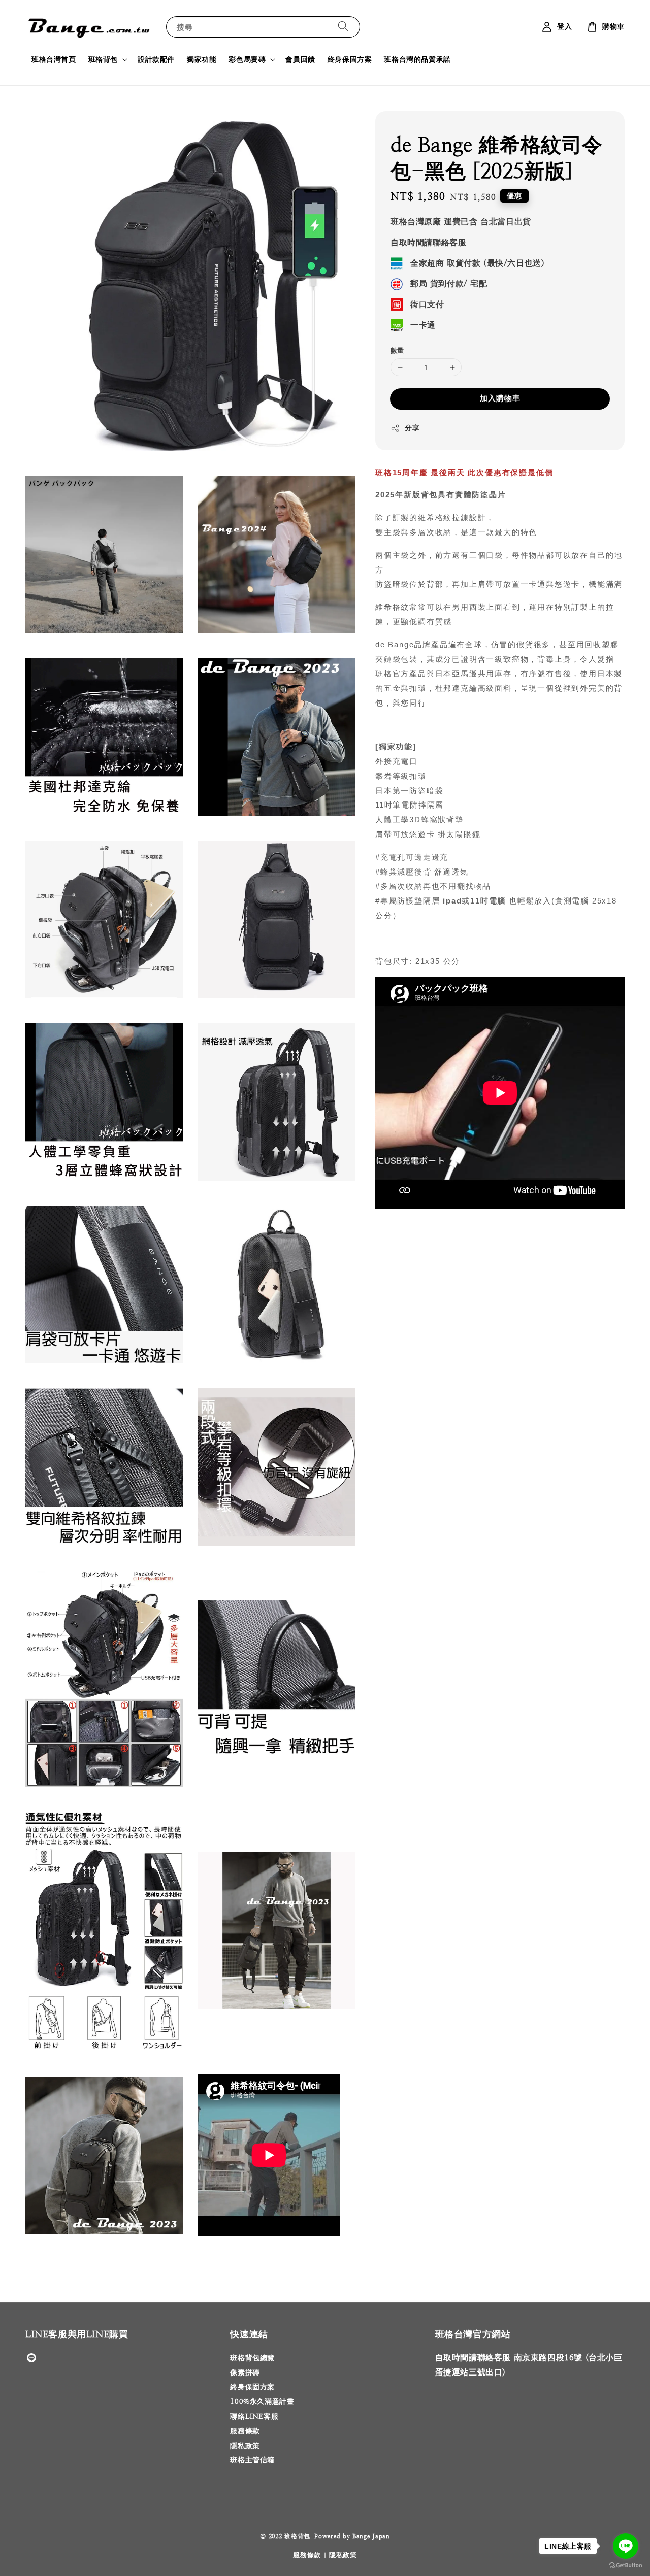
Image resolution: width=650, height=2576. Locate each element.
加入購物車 (500, 398)
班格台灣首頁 (54, 59)
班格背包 (103, 59)
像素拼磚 (245, 2372)
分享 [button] (412, 428)
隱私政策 (245, 2446)
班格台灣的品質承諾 (417, 59)
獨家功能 (202, 59)
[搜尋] (343, 27)
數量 (397, 350)
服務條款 (245, 2431)
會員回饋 (300, 59)
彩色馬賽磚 (247, 59)
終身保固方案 (350, 59)
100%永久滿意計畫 (262, 2401)
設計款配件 (156, 59)
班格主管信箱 (252, 2460)
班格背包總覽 (252, 2358)
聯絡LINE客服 (254, 2416)
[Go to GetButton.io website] (626, 2566)
